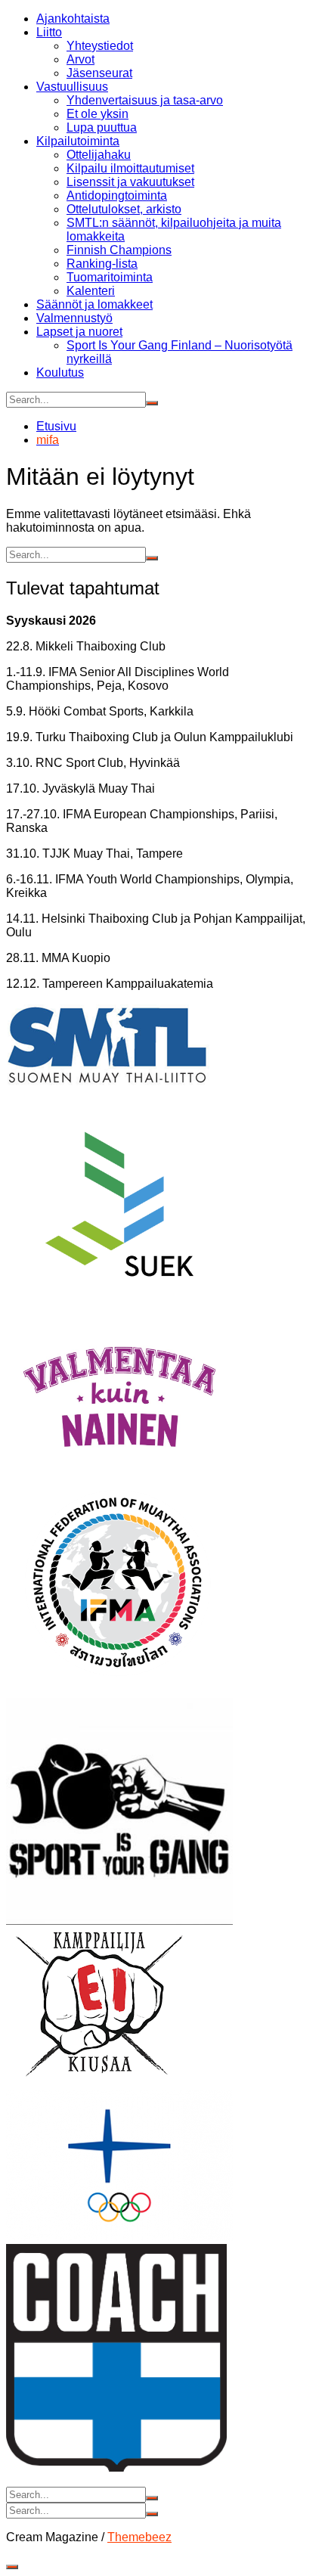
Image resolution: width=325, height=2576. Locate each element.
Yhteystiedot (100, 46)
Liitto (49, 32)
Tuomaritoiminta (110, 277)
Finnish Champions (119, 250)
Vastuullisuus (72, 87)
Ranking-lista (102, 264)
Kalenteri (91, 291)
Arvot (80, 59)
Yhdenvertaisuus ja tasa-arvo (145, 100)
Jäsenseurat (99, 73)
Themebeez (139, 2537)
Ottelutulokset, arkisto (124, 209)
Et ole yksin (97, 114)
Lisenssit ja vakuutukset (130, 182)
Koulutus (60, 372)
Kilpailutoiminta (78, 141)
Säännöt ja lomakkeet (94, 304)
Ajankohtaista (73, 19)
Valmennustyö (74, 318)
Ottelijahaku (99, 155)
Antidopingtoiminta (117, 196)
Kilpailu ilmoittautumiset (130, 168)
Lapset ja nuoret (79, 332)
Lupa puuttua (102, 127)
